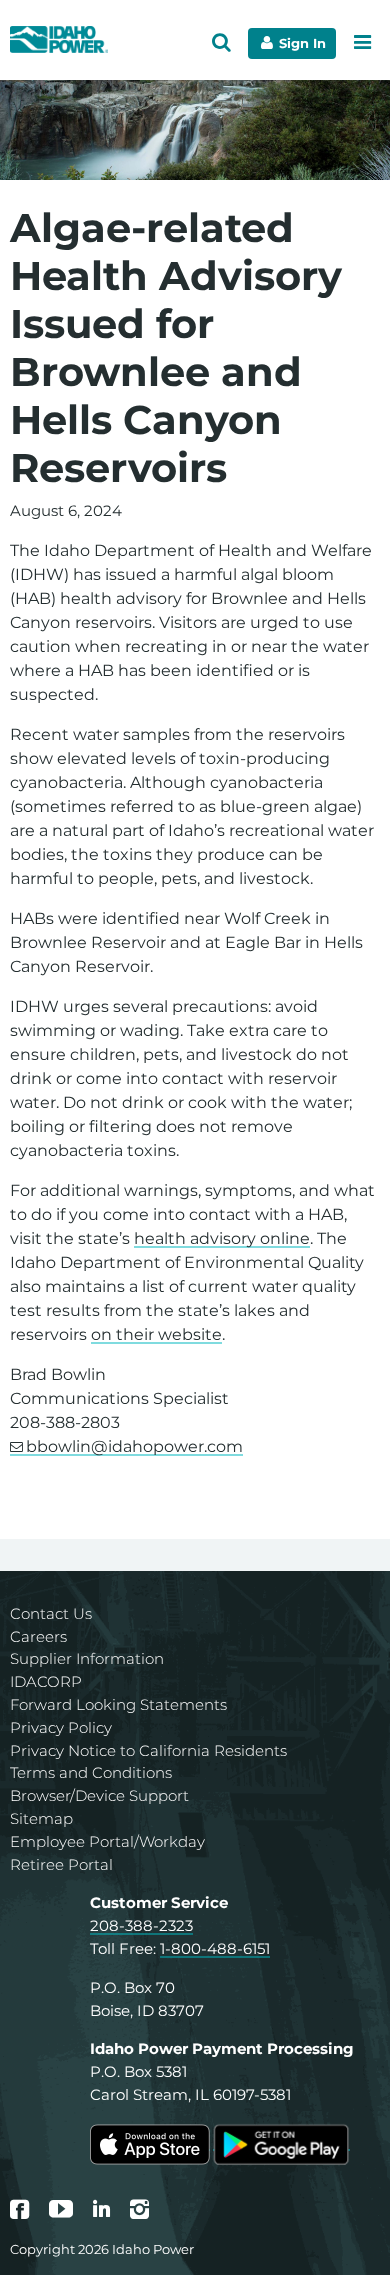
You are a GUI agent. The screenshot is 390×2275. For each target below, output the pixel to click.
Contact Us (51, 1613)
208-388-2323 (141, 1925)
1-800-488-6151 (215, 1948)
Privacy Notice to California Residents (148, 1750)
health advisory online (222, 1238)
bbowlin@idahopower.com (134, 1446)
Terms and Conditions (91, 1772)
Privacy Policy (61, 1727)
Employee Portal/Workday (107, 1841)
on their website (156, 1334)
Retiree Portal (61, 1864)
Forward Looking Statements (118, 1704)
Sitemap (41, 1818)
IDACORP (46, 1681)
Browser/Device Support (99, 1795)
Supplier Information (87, 1658)
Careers (38, 1636)
